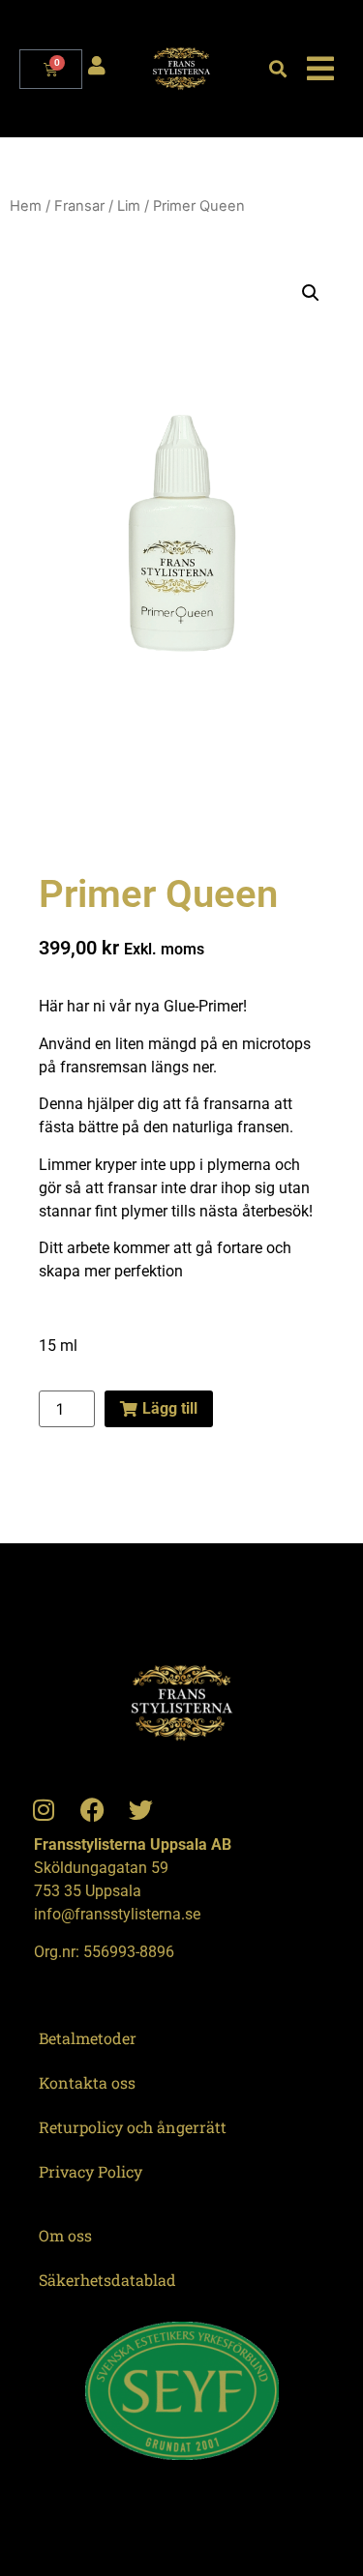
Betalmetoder (88, 2038)
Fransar (79, 206)
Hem (26, 206)
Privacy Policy (91, 2171)
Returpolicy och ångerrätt (133, 2127)
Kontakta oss (87, 2082)
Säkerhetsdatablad (107, 2280)
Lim (129, 206)
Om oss (65, 2235)
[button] (277, 69)
